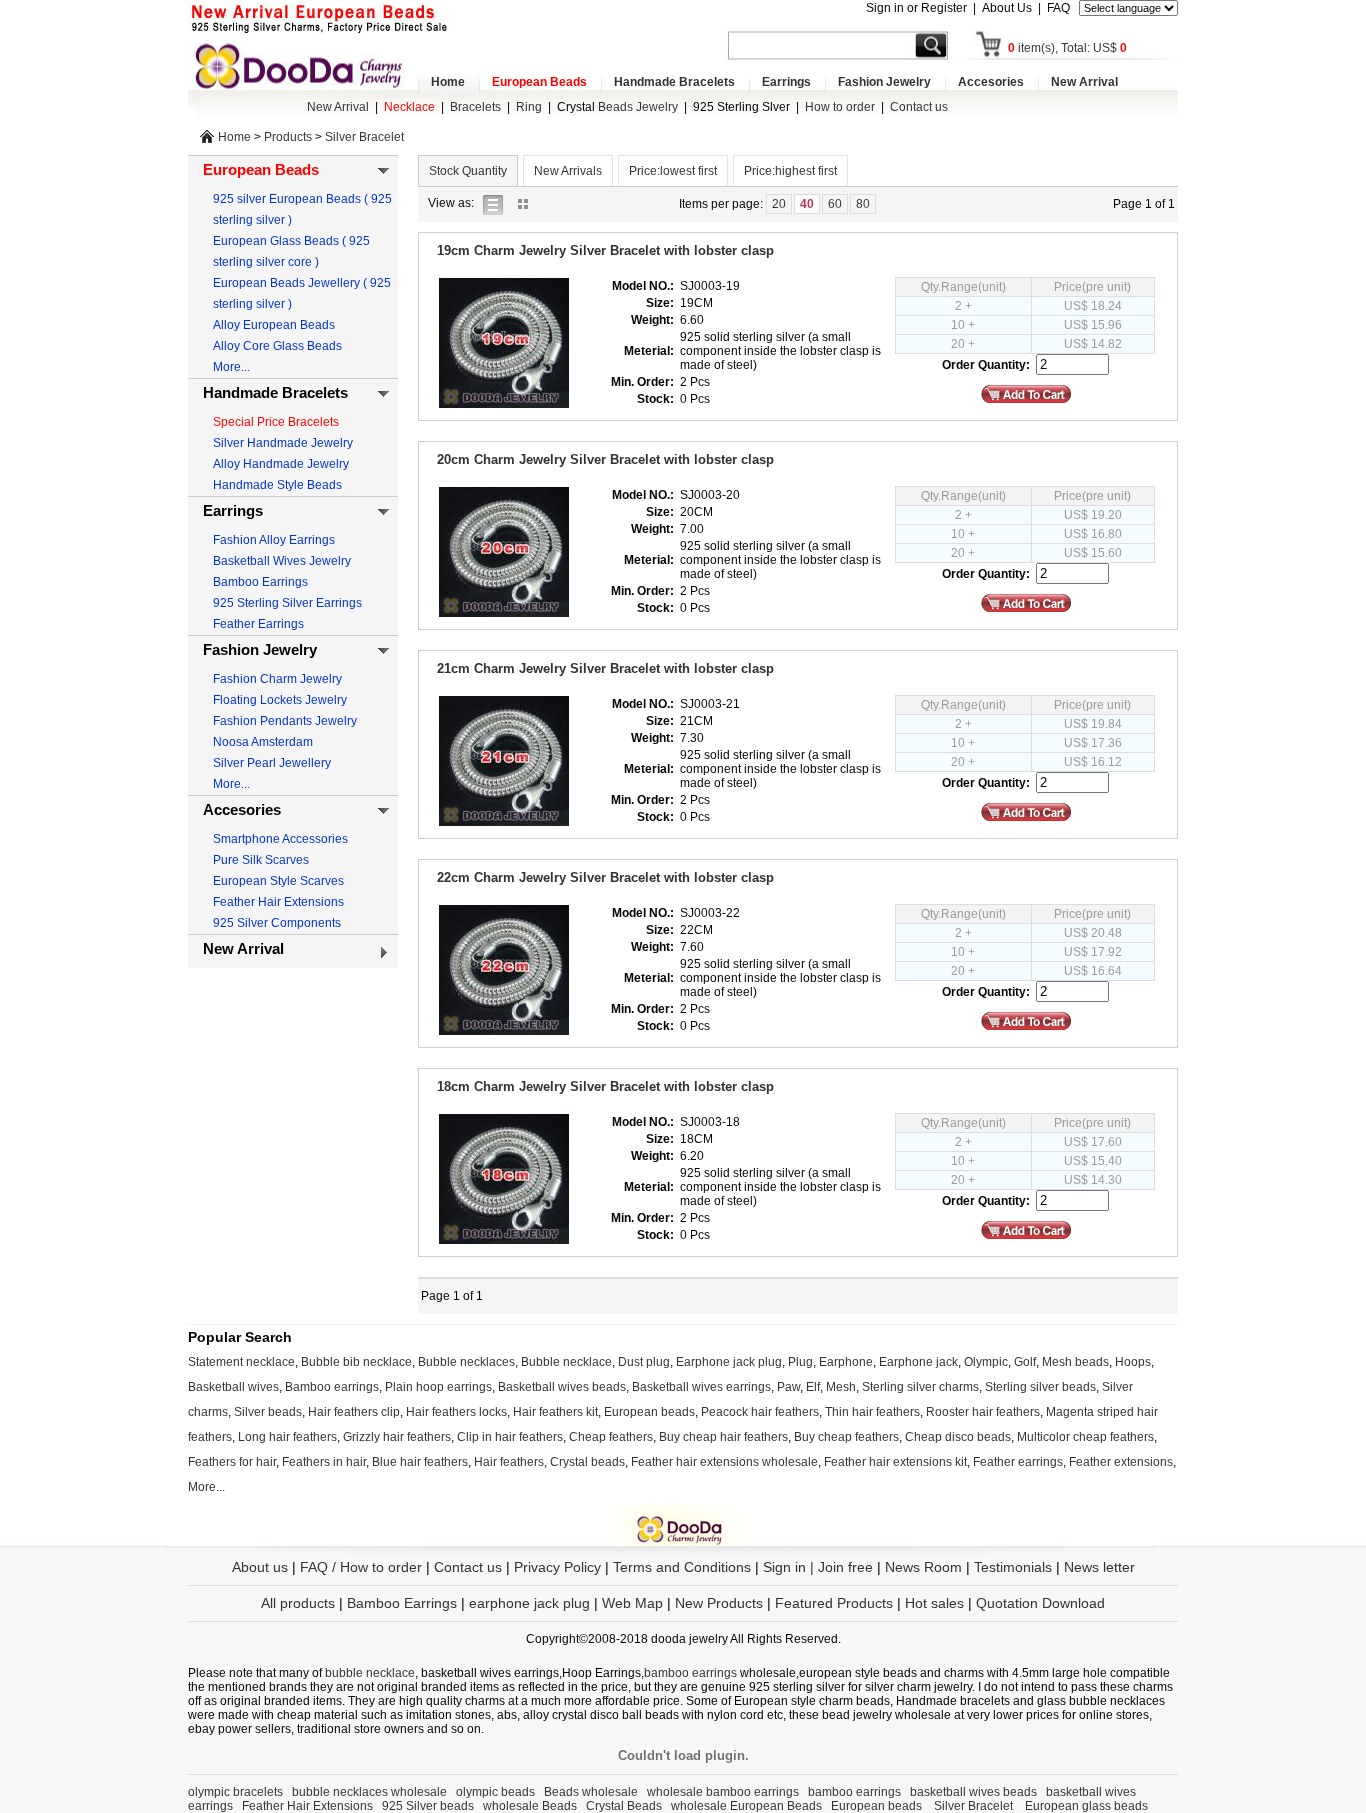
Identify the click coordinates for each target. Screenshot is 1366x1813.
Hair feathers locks (456, 1412)
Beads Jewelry (617, 107)
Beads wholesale (591, 1792)
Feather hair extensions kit (895, 1462)
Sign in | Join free (818, 1567)
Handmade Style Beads (277, 485)
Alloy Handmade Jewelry (281, 464)
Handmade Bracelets (674, 82)
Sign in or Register (916, 8)
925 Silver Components (277, 923)
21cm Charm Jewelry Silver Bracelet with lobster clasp (605, 668)
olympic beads (495, 1792)
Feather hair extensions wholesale (724, 1462)
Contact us (919, 107)
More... (231, 367)
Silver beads (268, 1412)
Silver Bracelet (364, 137)
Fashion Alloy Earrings (274, 540)
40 (807, 204)
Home (448, 82)
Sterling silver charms (920, 1387)
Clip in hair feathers (510, 1437)
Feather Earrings (258, 624)
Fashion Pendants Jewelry (285, 721)
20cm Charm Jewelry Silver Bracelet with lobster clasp (605, 459)
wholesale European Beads (746, 1806)
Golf (1025, 1362)
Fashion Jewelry (884, 82)
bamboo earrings (690, 1673)
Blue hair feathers (420, 1462)
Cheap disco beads (958, 1437)
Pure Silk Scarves (261, 860)
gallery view (528, 203)
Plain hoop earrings (438, 1387)
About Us (1007, 8)
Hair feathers (509, 1462)
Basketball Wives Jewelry (282, 561)
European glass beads (1086, 1806)
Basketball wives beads (562, 1387)
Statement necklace (241, 1362)
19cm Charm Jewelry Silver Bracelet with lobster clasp (605, 250)
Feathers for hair (232, 1462)
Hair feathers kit (555, 1412)
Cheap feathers (611, 1437)
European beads (649, 1412)
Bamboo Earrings (260, 582)
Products (288, 137)
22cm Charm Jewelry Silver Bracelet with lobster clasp (605, 877)
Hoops (1133, 1362)
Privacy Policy (557, 1567)
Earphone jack (918, 1362)
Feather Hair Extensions (278, 902)
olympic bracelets (235, 1792)
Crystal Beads (624, 1806)
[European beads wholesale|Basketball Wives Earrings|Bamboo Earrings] (303, 64)
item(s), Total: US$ (1067, 48)
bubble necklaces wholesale (369, 1792)
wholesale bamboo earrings (723, 1792)
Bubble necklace (566, 1362)
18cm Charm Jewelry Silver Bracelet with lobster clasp (605, 1086)
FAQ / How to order (361, 1567)
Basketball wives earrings (701, 1387)
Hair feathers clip (354, 1412)
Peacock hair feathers (760, 1412)
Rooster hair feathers (983, 1412)
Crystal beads (587, 1462)
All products (298, 1603)
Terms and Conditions (682, 1567)
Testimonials (1013, 1567)
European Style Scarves (278, 881)
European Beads (539, 82)
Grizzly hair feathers (397, 1437)
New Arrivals (568, 171)
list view (498, 203)
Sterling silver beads (1040, 1387)
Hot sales (934, 1603)
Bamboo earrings (332, 1387)
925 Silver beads (428, 1806)
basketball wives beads (973, 1792)
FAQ (1058, 8)
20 (779, 204)
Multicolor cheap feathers (1085, 1437)
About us (260, 1567)
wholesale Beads (530, 1806)
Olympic (986, 1362)
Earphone (846, 1362)
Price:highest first (790, 171)
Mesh (841, 1387)
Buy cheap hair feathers (723, 1437)
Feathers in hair (324, 1462)
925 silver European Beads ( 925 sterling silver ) (302, 209)
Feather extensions (1121, 1462)
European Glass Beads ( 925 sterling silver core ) (291, 251)
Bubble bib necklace (356, 1362)
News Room (925, 1567)
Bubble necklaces (466, 1362)
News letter (1099, 1567)
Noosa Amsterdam (263, 742)
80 (863, 204)
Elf (813, 1387)
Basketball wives (233, 1387)
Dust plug (644, 1362)
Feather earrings (1018, 1462)
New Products (719, 1603)
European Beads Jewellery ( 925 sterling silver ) (302, 293)
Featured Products (834, 1603)
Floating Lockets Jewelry (280, 700)
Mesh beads (1075, 1362)
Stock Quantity (468, 171)
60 (835, 204)
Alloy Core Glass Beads (277, 346)
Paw (788, 1387)
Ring (529, 107)
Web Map (632, 1603)
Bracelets (475, 107)
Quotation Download (1040, 1603)
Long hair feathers (287, 1437)
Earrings (786, 82)
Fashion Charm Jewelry (277, 679)
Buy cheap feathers (846, 1437)
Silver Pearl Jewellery (272, 763)
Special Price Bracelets (276, 422)
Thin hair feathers (872, 1412)
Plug (800, 1362)
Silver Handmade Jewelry (283, 443)
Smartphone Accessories (280, 839)
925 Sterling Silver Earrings (287, 603)
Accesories (991, 82)
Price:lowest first (673, 171)
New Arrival (1084, 82)
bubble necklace (370, 1673)
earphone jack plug (529, 1603)
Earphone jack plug (729, 1362)
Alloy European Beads (274, 325)
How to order (840, 107)
